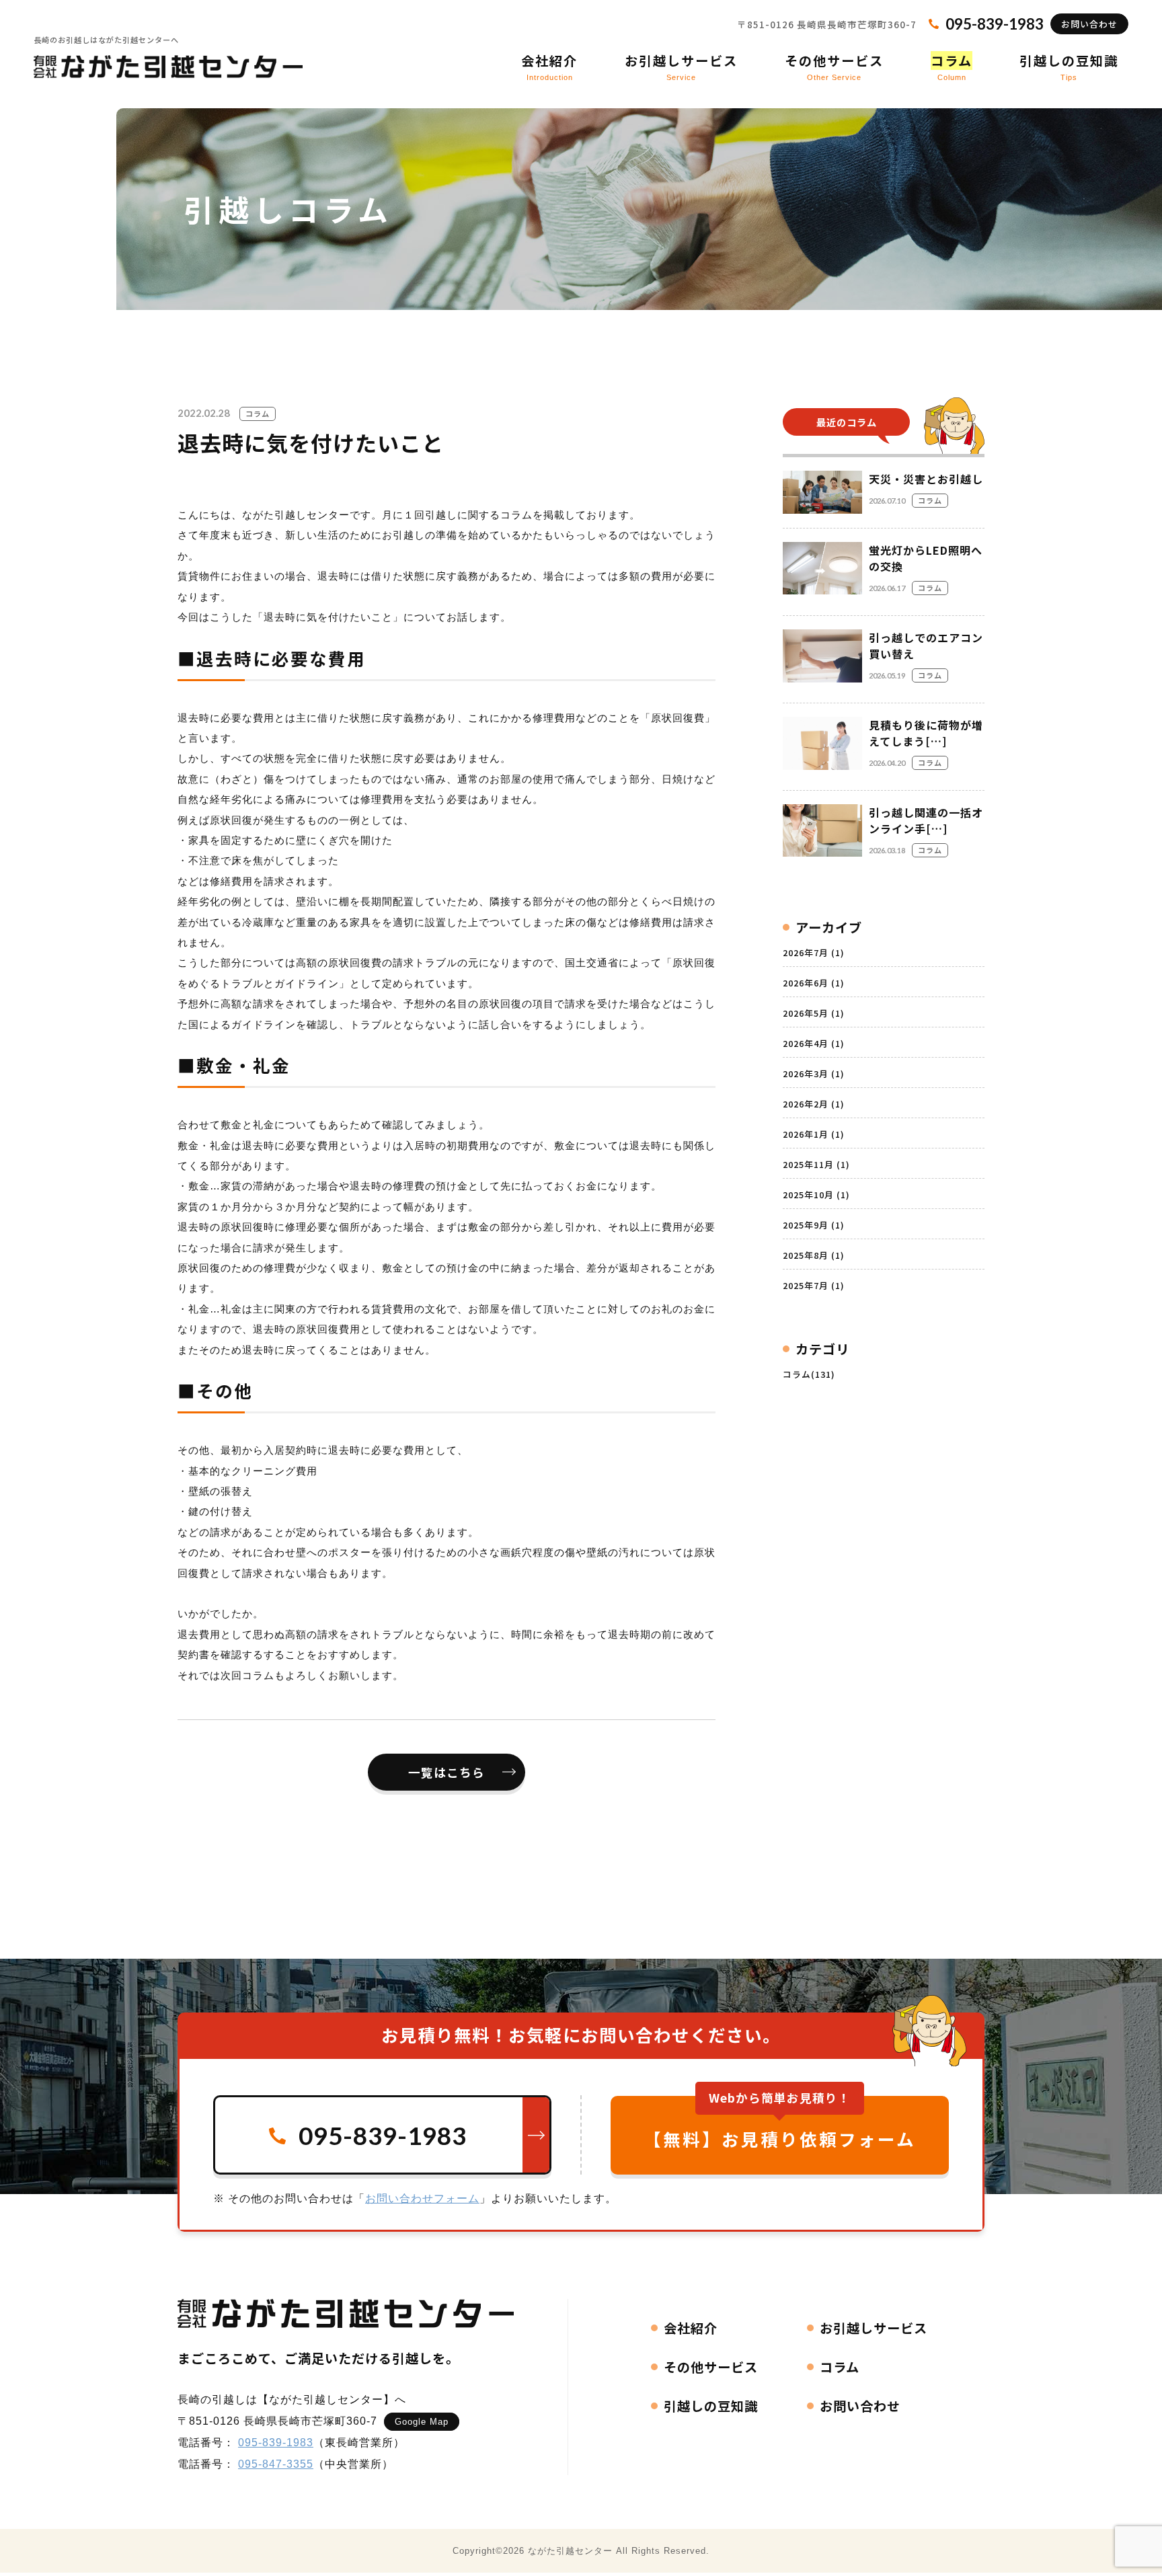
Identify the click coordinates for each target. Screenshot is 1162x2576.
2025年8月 (814, 1255)
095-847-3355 (276, 2464)
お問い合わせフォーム (422, 2198)
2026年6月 (814, 983)
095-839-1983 (276, 2443)
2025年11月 (816, 1164)
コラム (258, 414)
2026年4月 (814, 1043)
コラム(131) (809, 1374)
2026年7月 (814, 952)
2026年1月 (814, 1134)
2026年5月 (814, 1013)
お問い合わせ (1089, 24)
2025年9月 (814, 1225)
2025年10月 (816, 1195)
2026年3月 (814, 1074)
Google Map (422, 2422)
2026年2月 (814, 1104)
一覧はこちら (447, 1772)
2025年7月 (814, 1285)
